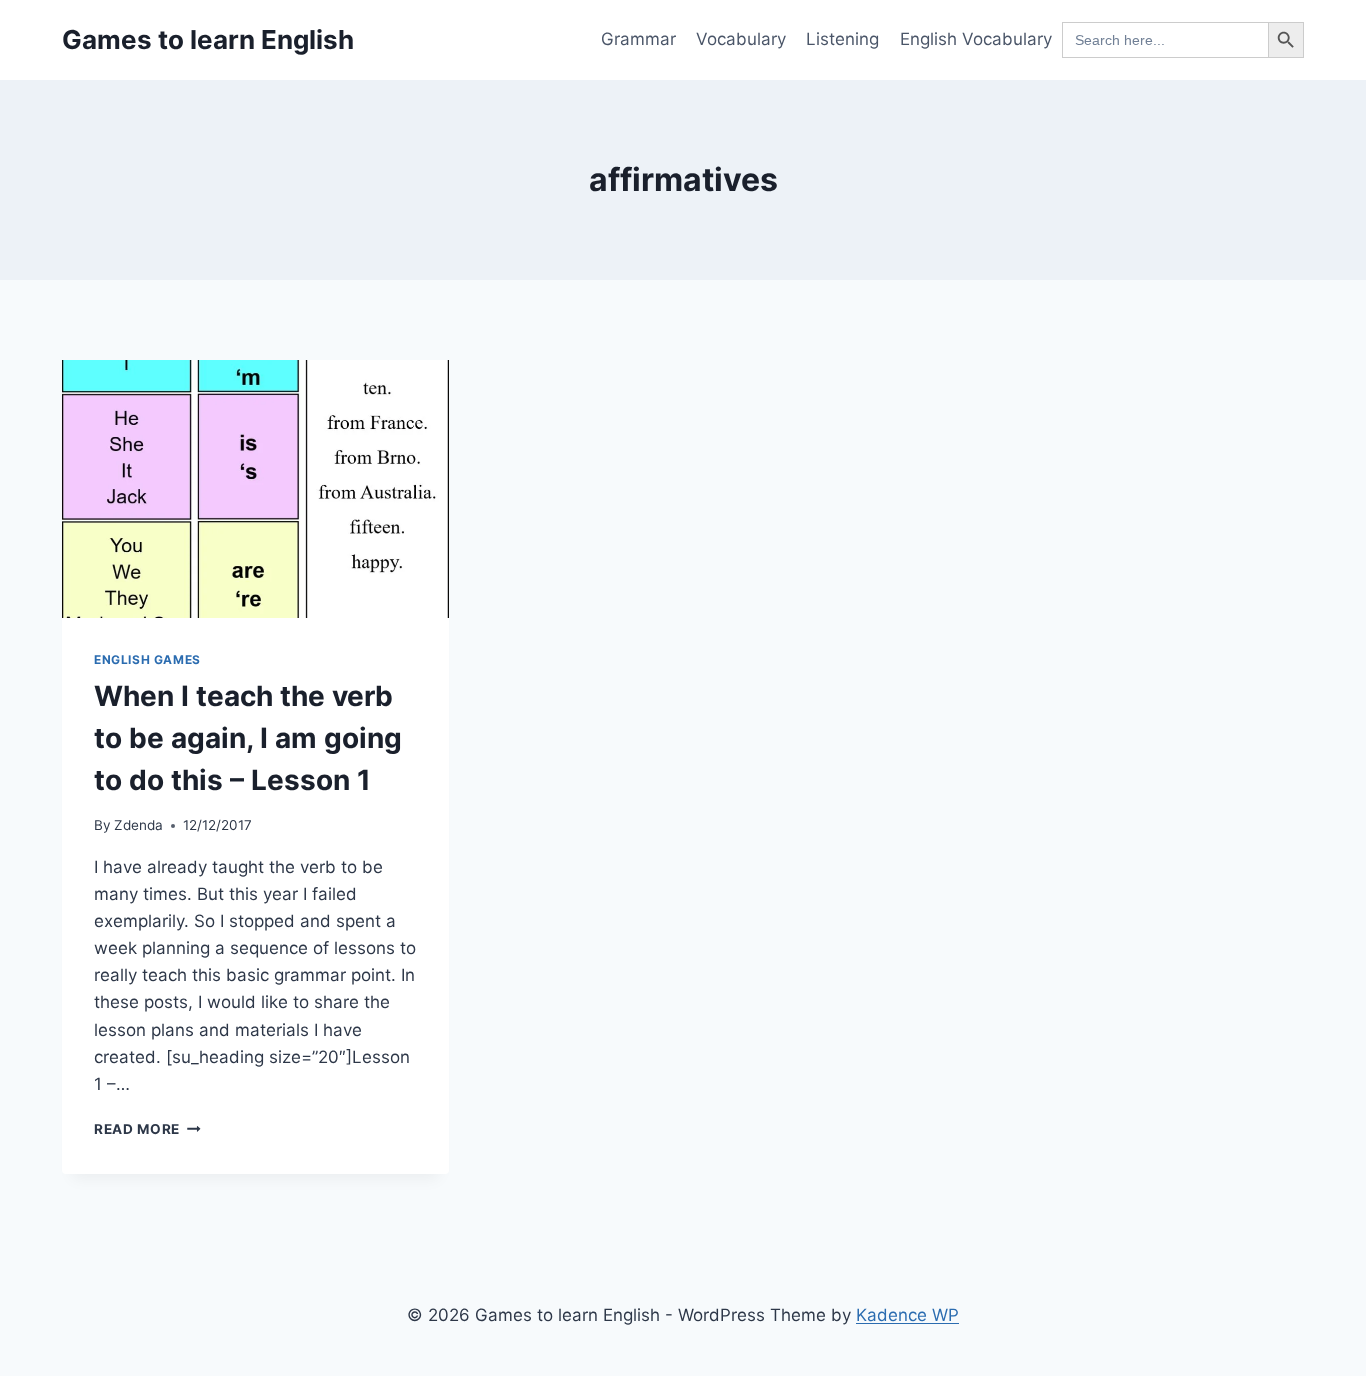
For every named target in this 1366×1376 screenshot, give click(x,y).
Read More (147, 1129)
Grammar (638, 39)
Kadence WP (907, 1315)
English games (147, 659)
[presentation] (255, 489)
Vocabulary (741, 39)
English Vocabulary (976, 39)
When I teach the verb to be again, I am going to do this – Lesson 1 (248, 738)
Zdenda (138, 825)
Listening (842, 39)
